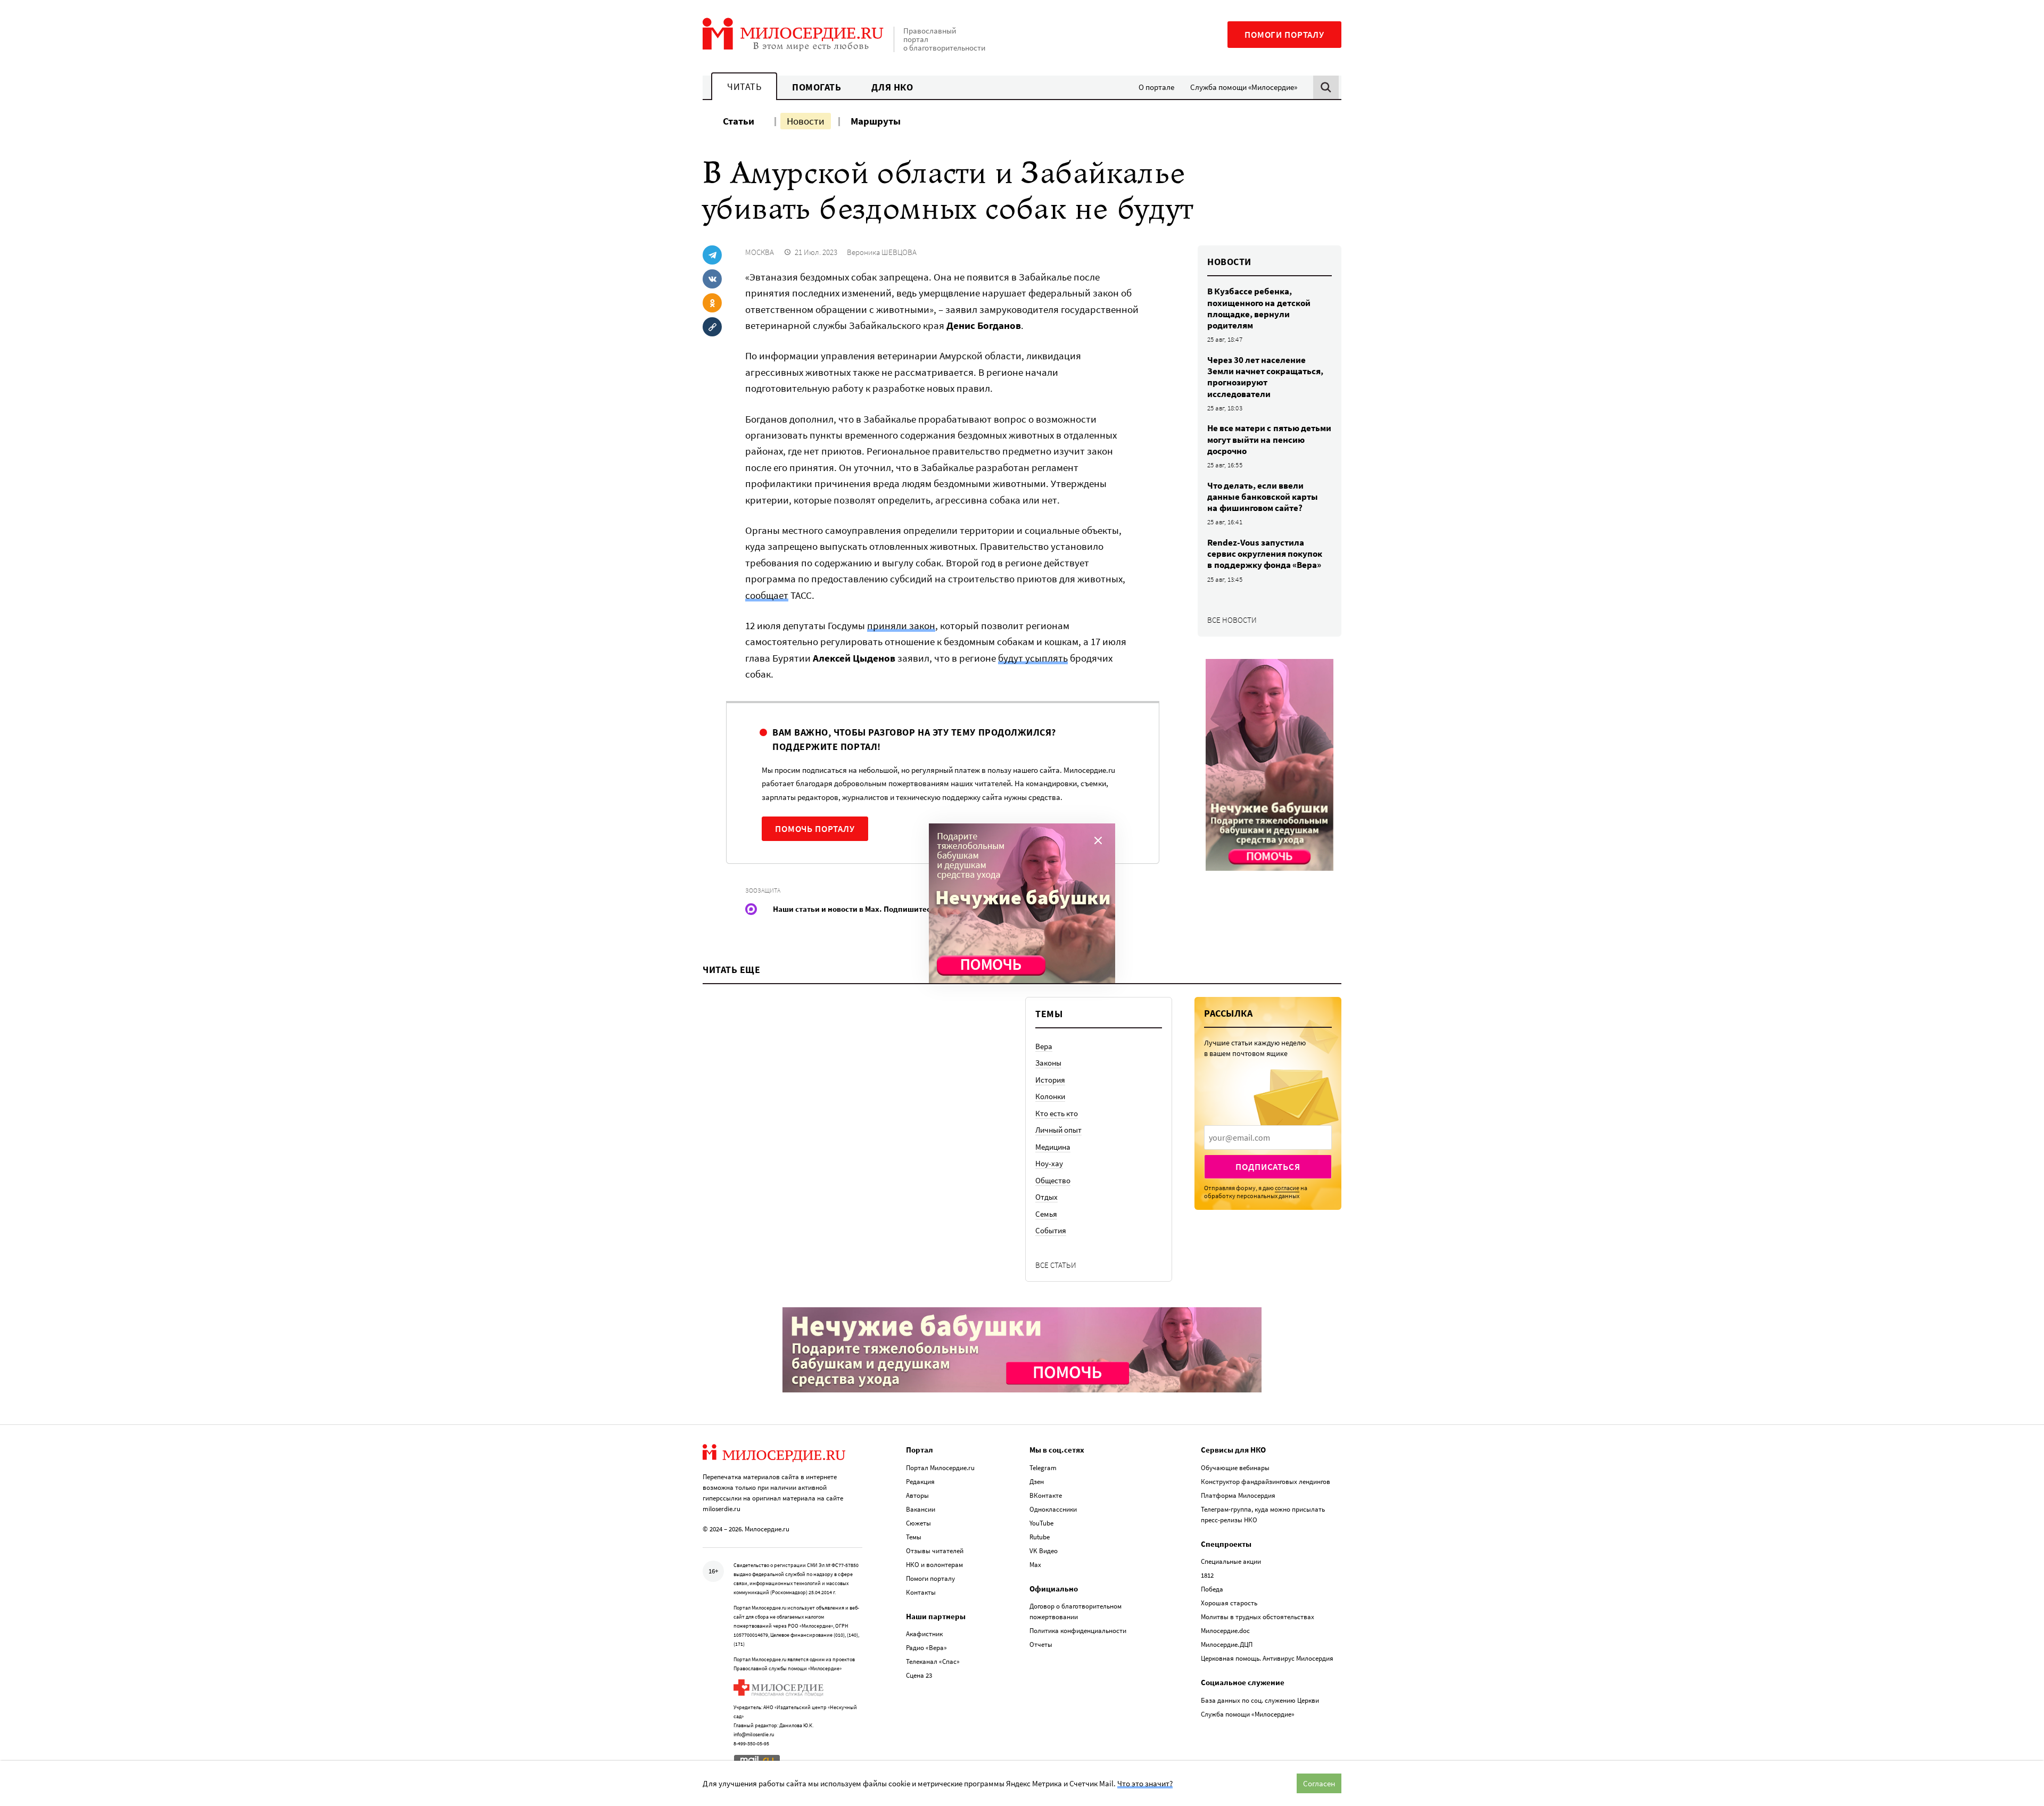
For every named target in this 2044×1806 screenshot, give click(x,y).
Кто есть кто (1057, 1113)
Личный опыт (1058, 1130)
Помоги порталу (1284, 35)
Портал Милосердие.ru (940, 1468)
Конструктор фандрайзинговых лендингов (1266, 1482)
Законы (1048, 1063)
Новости (806, 121)
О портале (1156, 87)
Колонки (1050, 1096)
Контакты (921, 1592)
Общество (1053, 1180)
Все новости (1232, 620)
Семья (1046, 1214)
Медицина (1053, 1147)
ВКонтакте (1046, 1495)
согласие (1287, 1188)
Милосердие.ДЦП (1227, 1644)
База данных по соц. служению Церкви (1260, 1700)
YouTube (1041, 1523)
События (1051, 1230)
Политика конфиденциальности (1078, 1631)
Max (1035, 1565)
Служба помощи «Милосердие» (1244, 87)
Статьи (739, 121)
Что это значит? (1145, 1783)
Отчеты (1041, 1644)
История (1050, 1080)
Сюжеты (918, 1523)
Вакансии (921, 1509)
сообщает (767, 595)
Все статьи (1056, 1265)
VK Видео (1044, 1551)
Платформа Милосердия (1238, 1495)
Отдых (1046, 1197)
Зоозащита (763, 890)
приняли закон (901, 625)
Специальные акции (1231, 1561)
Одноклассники (1053, 1509)
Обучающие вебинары (1235, 1468)
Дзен (1037, 1482)
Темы (914, 1537)
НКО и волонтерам (934, 1565)
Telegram (1043, 1468)
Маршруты (876, 121)
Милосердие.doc (1225, 1631)
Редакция (920, 1482)
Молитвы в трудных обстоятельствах (1258, 1617)
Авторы (917, 1495)
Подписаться (1268, 1167)
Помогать (817, 87)
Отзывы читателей (935, 1551)
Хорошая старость (1229, 1603)
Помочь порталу (815, 829)
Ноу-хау (1049, 1163)
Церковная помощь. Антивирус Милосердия (1267, 1658)
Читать (744, 86)
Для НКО (892, 87)
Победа (1212, 1589)
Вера (1044, 1046)
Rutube (1040, 1537)
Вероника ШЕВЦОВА (882, 252)
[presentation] (1268, 1137)
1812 (1207, 1575)
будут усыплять (1033, 658)
